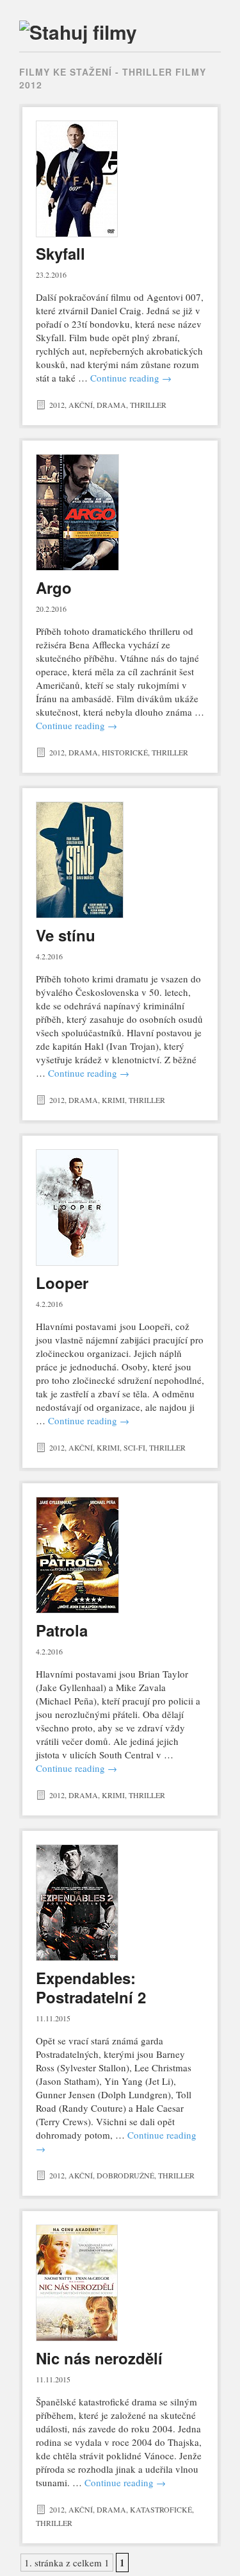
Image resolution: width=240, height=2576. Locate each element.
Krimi (113, 1100)
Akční (81, 405)
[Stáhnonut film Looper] (120, 1208)
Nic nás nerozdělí (99, 2358)
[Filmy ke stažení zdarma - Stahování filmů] (78, 32)
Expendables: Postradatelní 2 (91, 1987)
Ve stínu (66, 935)
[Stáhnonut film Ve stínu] (120, 860)
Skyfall (60, 253)
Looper (62, 1283)
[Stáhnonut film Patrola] (120, 1555)
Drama (111, 405)
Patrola (62, 1630)
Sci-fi (134, 1447)
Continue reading (131, 378)
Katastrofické (161, 2509)
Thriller (148, 405)
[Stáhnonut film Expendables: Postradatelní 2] (120, 1903)
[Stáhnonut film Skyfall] (120, 179)
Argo (54, 587)
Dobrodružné (125, 2175)
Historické (125, 752)
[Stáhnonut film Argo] (120, 512)
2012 (57, 405)
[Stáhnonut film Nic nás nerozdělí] (120, 2283)
